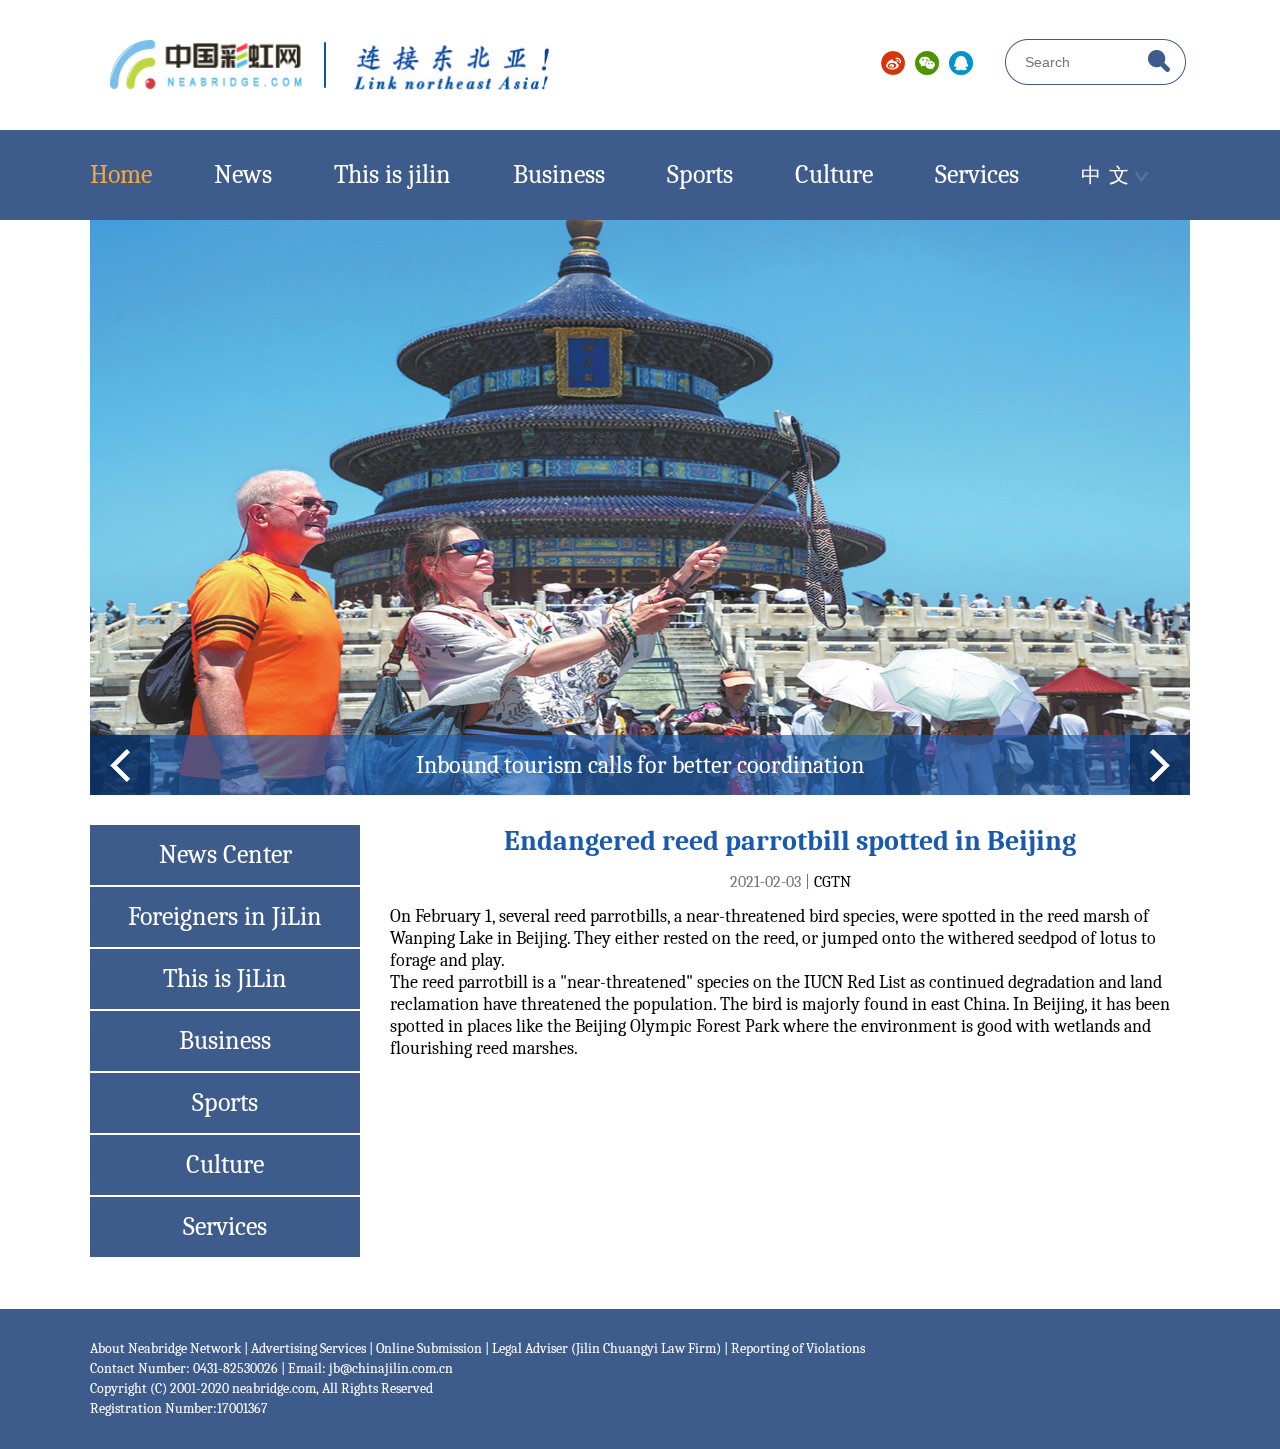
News (243, 175)
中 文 (1105, 175)
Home (121, 175)
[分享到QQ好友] (961, 63)
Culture (834, 175)
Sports (700, 175)
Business (559, 175)
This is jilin (392, 175)
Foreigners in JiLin (225, 917)
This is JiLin (225, 979)
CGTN (832, 882)
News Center (225, 855)
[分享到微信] (927, 63)
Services (977, 175)
